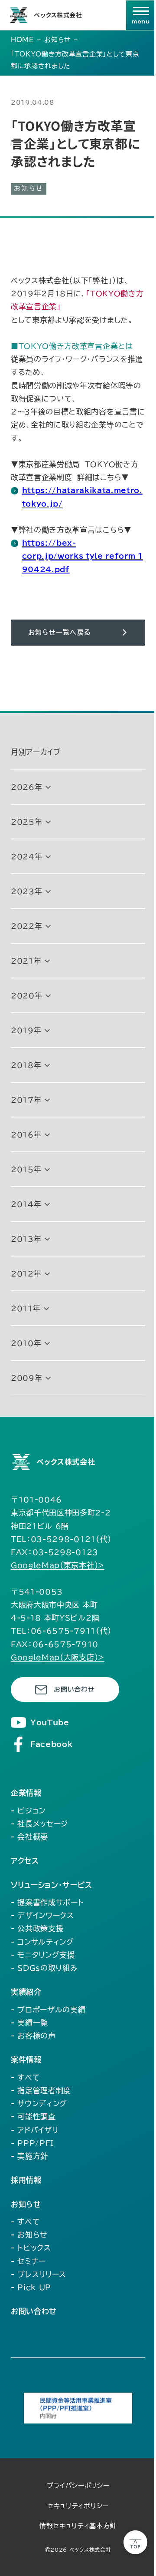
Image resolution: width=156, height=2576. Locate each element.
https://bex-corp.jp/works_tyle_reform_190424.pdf (83, 556)
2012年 (26, 1274)
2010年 (26, 1343)
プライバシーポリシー (78, 2485)
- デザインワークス (42, 1915)
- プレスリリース (39, 2274)
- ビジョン (28, 1811)
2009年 (26, 1378)
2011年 (26, 1308)
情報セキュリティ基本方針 (78, 2526)
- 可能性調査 (33, 2117)
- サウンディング (39, 2104)
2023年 (26, 891)
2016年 (26, 1135)
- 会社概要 (29, 1837)
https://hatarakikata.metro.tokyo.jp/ (82, 497)
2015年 (26, 1169)
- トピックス (31, 2248)
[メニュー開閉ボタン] (141, 15)
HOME (23, 40)
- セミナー (28, 2261)
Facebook (51, 1744)
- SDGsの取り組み (44, 1968)
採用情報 (26, 2180)
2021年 (26, 961)
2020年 (26, 996)
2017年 (26, 1100)
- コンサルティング (42, 1942)
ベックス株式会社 (58, 15)
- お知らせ (29, 2235)
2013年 (26, 1239)
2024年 (26, 857)
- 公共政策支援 (37, 1928)
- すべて (25, 2077)
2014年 (26, 1204)
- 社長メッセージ (39, 1824)
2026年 (26, 787)
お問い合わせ (74, 1689)
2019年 (26, 1030)
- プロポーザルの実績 (48, 2010)
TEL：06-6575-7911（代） (61, 1631)
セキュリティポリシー (78, 2506)
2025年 (26, 822)
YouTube (50, 1722)
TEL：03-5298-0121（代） (61, 1539)
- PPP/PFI (32, 2143)
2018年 (26, 1065)
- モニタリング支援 (43, 1955)
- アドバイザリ (34, 2130)
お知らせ (58, 40)
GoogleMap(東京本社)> (58, 1565)
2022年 (26, 926)
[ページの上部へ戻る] (135, 2542)
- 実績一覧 (29, 2023)
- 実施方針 (29, 2156)
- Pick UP (31, 2287)
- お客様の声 (33, 2036)
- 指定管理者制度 (41, 2090)
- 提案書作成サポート (47, 1902)
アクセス (25, 1861)
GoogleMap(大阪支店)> (58, 1657)
